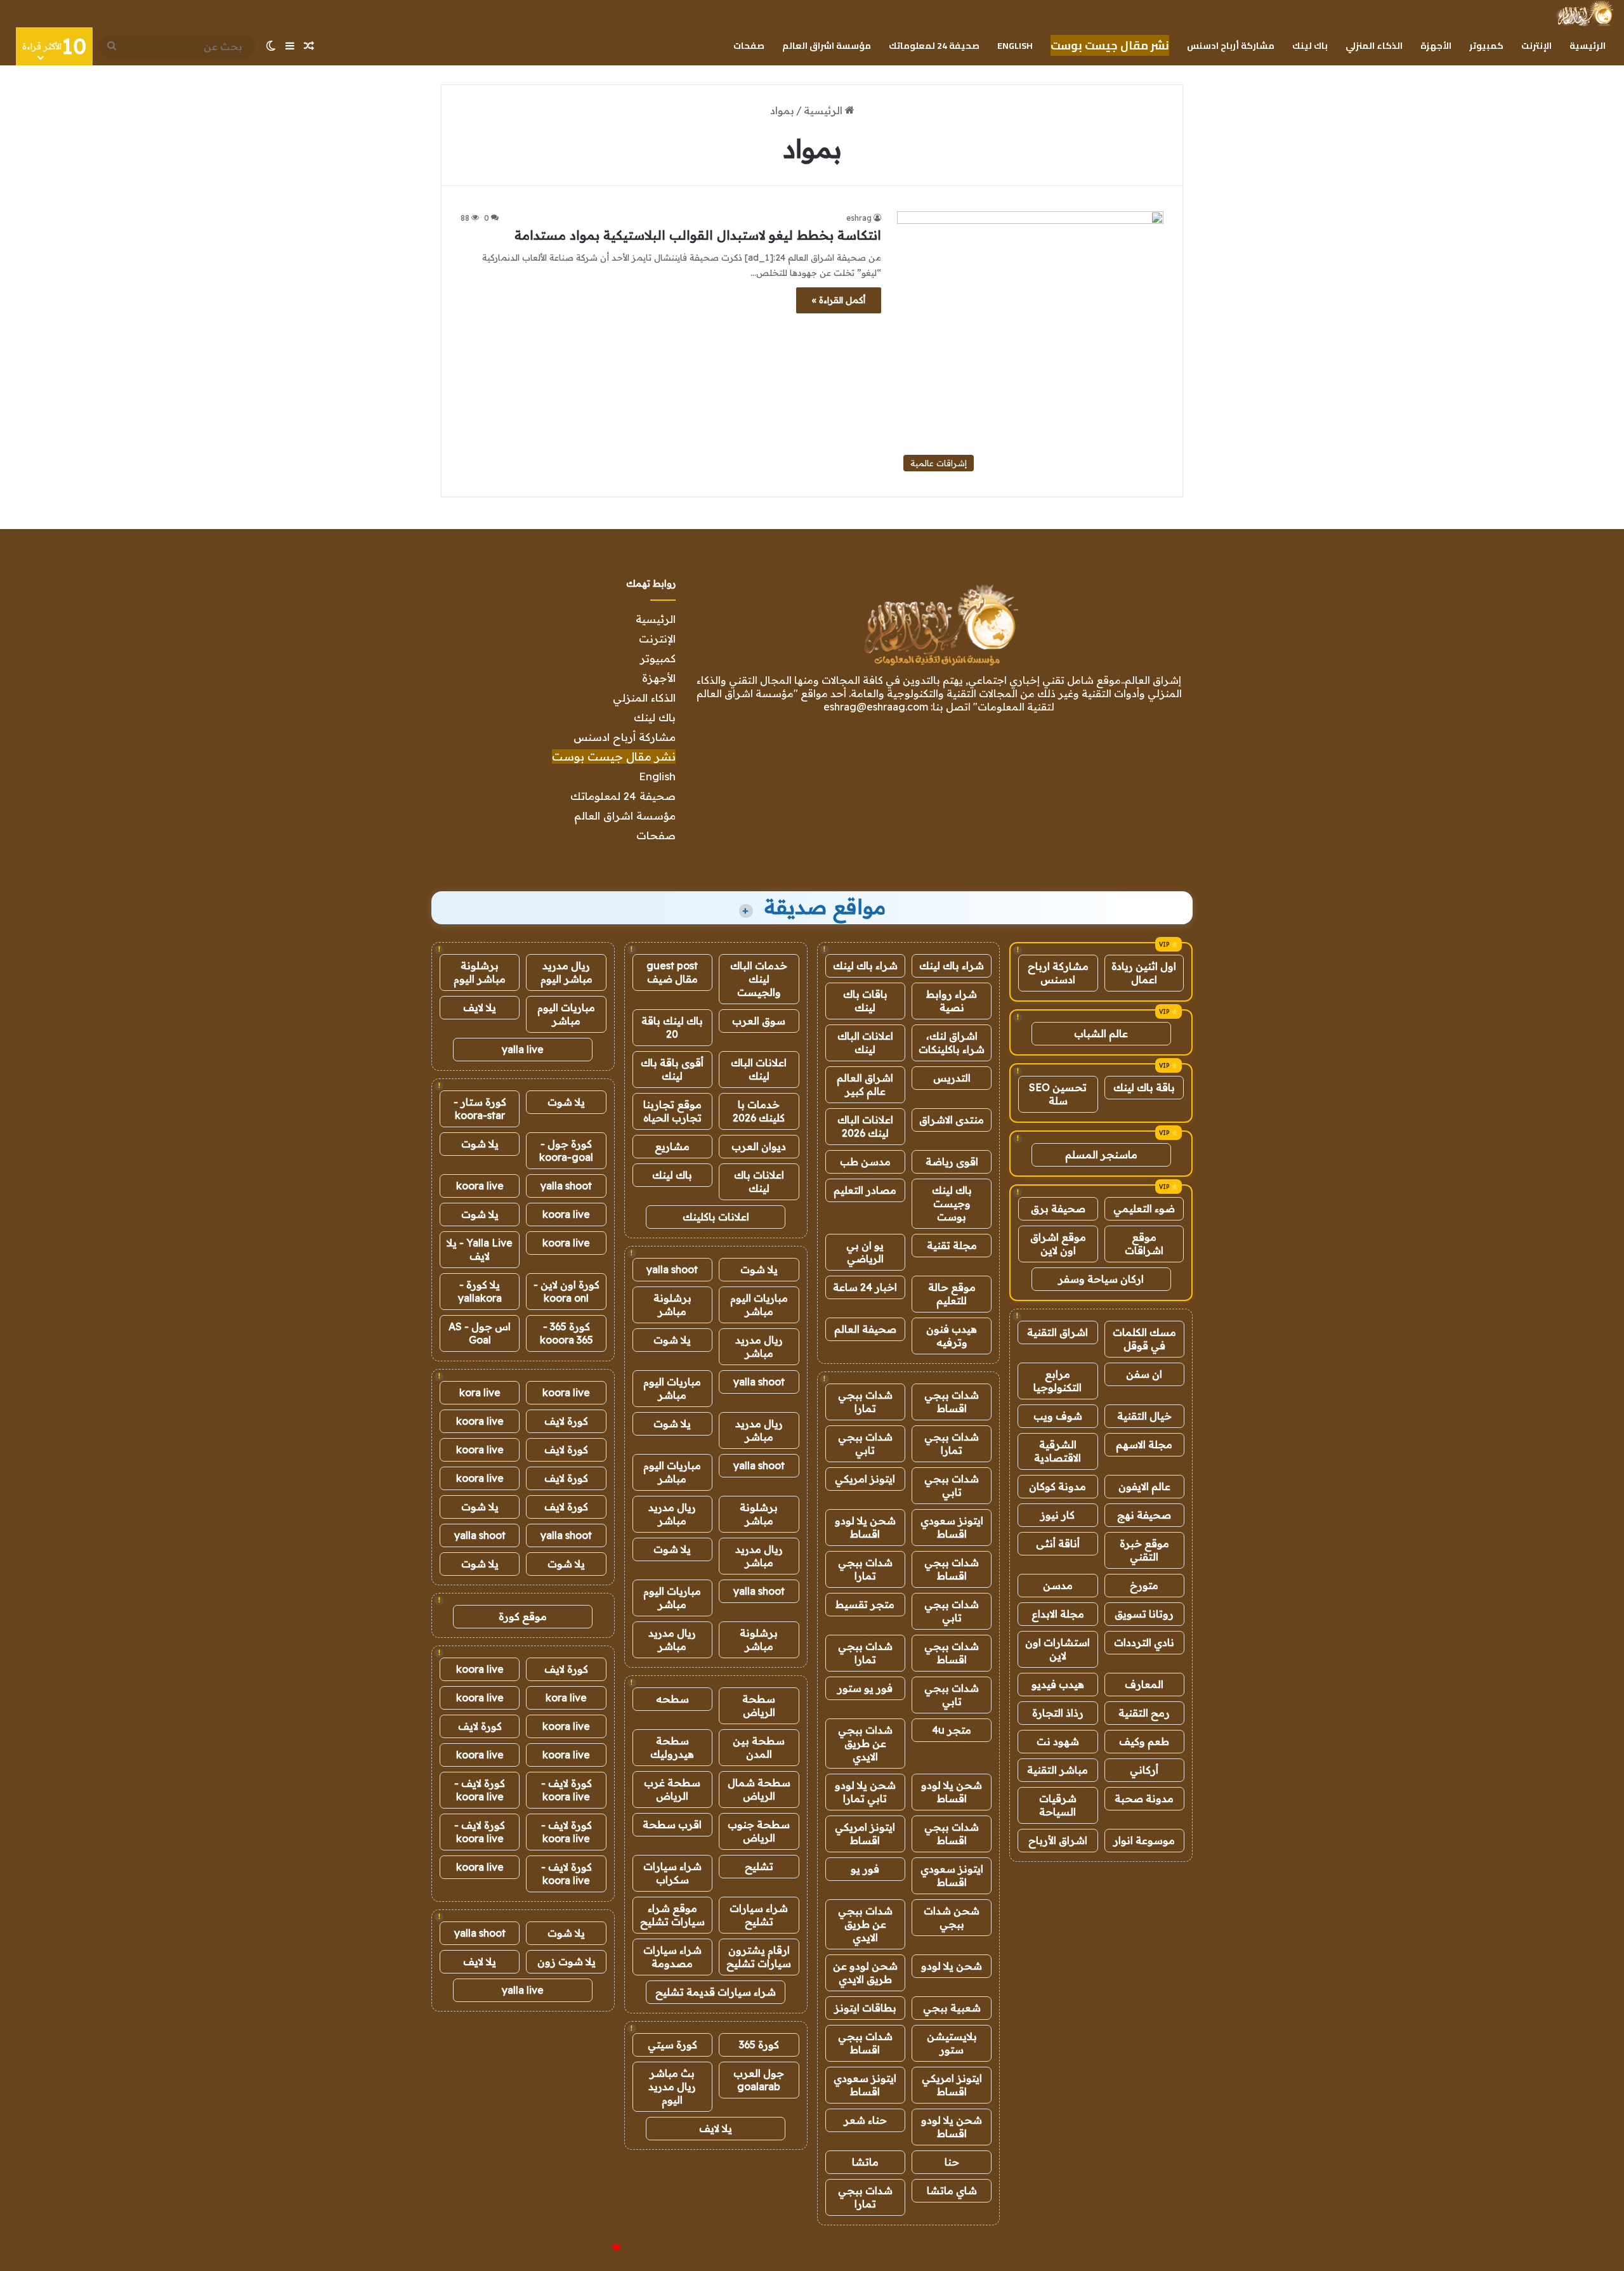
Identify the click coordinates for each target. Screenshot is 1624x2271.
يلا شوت (759, 1269)
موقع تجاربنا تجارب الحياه (672, 1111)
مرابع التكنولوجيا (1058, 1381)
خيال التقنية (1144, 1416)
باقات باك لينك (865, 1001)
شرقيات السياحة (1058, 1805)
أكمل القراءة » (839, 300)
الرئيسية (1588, 46)
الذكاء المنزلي (1374, 46)
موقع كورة (523, 1616)
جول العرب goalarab (759, 2080)
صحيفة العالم (865, 1329)
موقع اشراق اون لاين (1058, 1244)
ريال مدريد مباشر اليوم (566, 972)
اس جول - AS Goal (480, 1333)
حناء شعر (865, 2120)
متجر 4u (952, 1730)
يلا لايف (716, 2128)
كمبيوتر (1486, 46)
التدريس (952, 1078)
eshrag (859, 218)
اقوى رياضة (952, 1162)
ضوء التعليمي (1144, 1208)
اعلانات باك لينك (759, 1181)
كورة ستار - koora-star (480, 1109)
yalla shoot (672, 1269)
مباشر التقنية (1058, 1770)
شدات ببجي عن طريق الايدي (865, 1743)
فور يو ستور (865, 1688)
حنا (952, 2162)
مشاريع (672, 1146)
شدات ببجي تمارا (865, 1402)
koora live (480, 1186)
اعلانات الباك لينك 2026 (865, 1126)
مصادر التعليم (865, 1190)
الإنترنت (1536, 46)
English (1015, 46)
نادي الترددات (1144, 1642)
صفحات (749, 46)
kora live (480, 1392)
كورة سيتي (672, 2045)
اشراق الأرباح (1058, 1840)
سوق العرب (759, 1021)
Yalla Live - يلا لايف (480, 1249)
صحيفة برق (1058, 1208)
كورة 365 (759, 2045)
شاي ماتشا (952, 2190)
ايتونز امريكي (865, 1479)
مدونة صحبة (1144, 1798)
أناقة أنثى (1058, 1543)
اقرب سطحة (672, 1824)
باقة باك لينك (1144, 1087)
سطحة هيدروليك (672, 1747)
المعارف (1144, 1684)
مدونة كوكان (1058, 1486)
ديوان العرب (759, 1146)
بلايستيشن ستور (952, 2043)
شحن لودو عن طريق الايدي (865, 1973)
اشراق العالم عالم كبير (865, 1084)
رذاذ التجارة (1058, 1713)
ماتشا (865, 2162)
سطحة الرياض (759, 1705)
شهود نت (1058, 1741)
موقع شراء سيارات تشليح (672, 1915)
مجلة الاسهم (1144, 1444)
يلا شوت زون (566, 1961)
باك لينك (1310, 46)
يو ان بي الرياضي (865, 1252)
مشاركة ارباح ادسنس (1058, 973)
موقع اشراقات (1144, 1244)
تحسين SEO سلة (1058, 1094)
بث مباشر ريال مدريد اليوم (672, 2086)
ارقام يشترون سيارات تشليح (759, 1957)
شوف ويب (1058, 1416)
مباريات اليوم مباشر (759, 1305)
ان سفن (1144, 1374)
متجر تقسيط (865, 1604)
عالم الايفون (1144, 1486)
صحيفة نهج (1144, 1515)
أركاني (1144, 1770)
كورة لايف (566, 1421)
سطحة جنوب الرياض (759, 1831)
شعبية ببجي (952, 2008)
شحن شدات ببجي (952, 1917)
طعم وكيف (1144, 1741)
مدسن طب (865, 1162)
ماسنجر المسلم (1101, 1155)
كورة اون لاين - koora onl (566, 1291)
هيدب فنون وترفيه (952, 1336)
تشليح (759, 1866)
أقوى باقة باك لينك (672, 1069)
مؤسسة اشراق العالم (827, 46)
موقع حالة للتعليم (952, 1294)
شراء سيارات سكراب (672, 1873)
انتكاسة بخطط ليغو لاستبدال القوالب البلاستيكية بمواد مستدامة (698, 235)
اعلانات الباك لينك (865, 1043)
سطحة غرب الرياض (672, 1789)
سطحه (672, 1699)
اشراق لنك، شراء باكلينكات (952, 1043)
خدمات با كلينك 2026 (759, 1111)
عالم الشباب (1101, 1033)
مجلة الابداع (1058, 1614)
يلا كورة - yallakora (480, 1291)
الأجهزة (1436, 46)
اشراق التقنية (1058, 1332)
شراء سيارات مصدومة (672, 1957)
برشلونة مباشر (672, 1305)
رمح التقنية (1144, 1713)
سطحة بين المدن (759, 1747)
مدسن (1058, 1585)
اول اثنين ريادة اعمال (1144, 973)
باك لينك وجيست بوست (952, 1203)
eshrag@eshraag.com (876, 707)
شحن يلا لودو (952, 1966)
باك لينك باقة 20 (672, 1027)
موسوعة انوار (1144, 1840)
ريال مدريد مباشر (759, 1346)
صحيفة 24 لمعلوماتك (934, 46)
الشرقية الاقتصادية (1058, 1451)
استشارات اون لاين (1058, 1649)
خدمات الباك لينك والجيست (759, 979)
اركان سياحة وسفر (1101, 1279)
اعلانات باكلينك (716, 1217)
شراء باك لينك (952, 965)
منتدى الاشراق (952, 1120)
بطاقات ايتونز (865, 2008)
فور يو (865, 1869)
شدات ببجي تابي (865, 1443)
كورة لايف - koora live (566, 1790)
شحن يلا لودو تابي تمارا (865, 1792)
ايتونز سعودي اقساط (952, 1527)
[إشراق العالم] (1584, 13)
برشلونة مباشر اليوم (480, 972)
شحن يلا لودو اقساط (865, 1527)
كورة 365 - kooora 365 (566, 1333)
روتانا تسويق (1144, 1614)
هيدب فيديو (1058, 1684)
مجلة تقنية (952, 1245)
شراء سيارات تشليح (759, 1915)
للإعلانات (595, 2248)
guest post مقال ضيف (672, 972)
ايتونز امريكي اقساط (865, 1834)
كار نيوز (1058, 1515)
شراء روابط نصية (952, 1001)
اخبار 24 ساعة (865, 1287)
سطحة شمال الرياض (759, 1789)
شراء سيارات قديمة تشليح (716, 1992)
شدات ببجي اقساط (952, 1402)
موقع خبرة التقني (1144, 1550)
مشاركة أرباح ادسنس (1231, 46)
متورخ (1144, 1585)
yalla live (523, 1049)
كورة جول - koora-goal (566, 1150)
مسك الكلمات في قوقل (1144, 1339)
